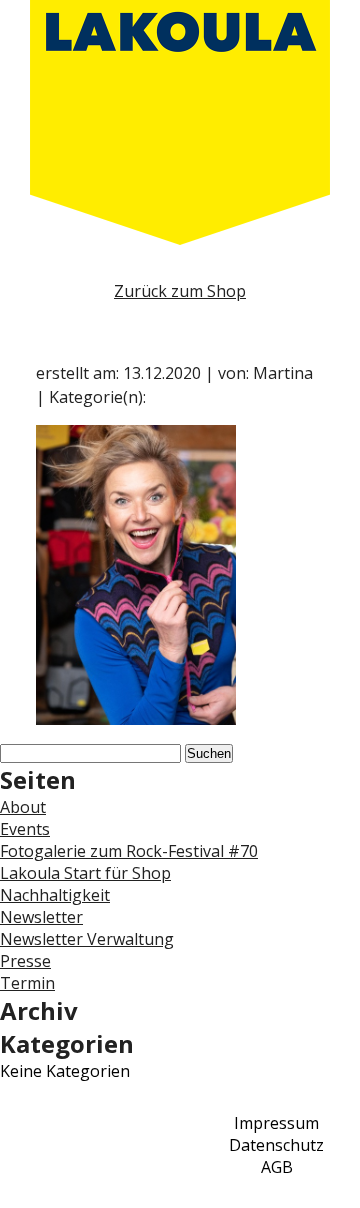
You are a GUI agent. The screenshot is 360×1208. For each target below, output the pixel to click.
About (23, 807)
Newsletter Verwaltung (87, 939)
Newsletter (41, 917)
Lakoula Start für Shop (85, 873)
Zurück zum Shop (180, 291)
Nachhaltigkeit (55, 895)
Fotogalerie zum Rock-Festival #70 (129, 851)
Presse (25, 961)
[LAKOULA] (180, 122)
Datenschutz (276, 1145)
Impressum (276, 1123)
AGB (277, 1167)
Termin (27, 983)
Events (25, 829)
